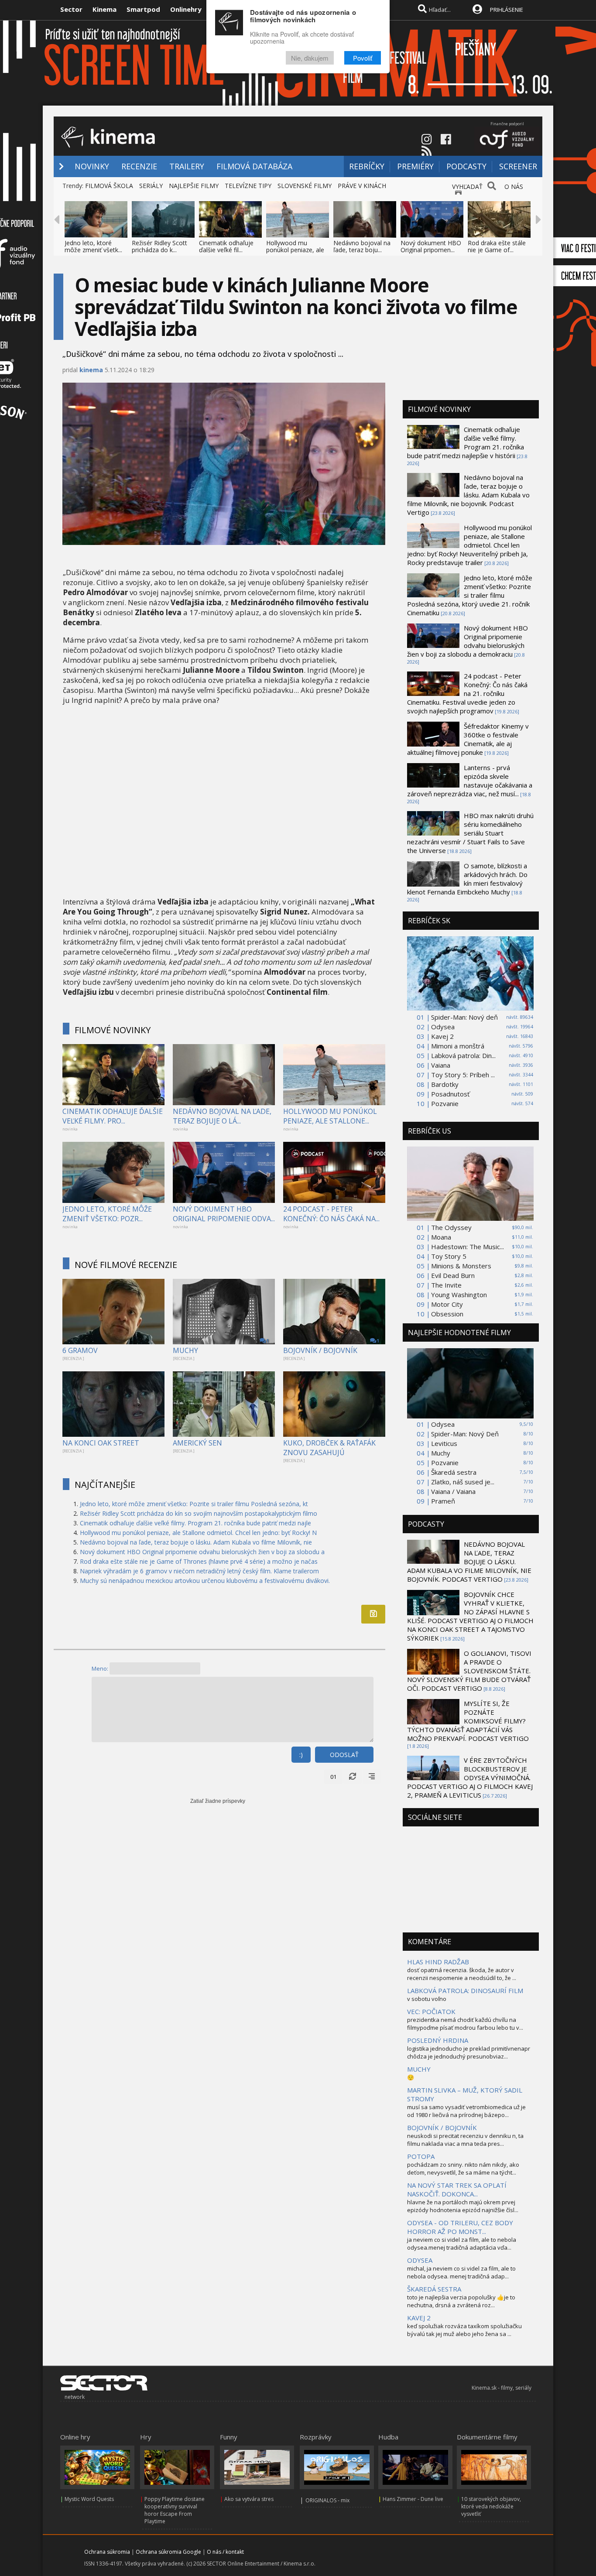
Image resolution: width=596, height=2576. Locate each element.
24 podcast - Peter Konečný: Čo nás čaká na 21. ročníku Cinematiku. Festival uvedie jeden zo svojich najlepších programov (467, 693)
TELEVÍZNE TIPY (248, 186)
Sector (71, 9)
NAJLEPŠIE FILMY (194, 186)
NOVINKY (92, 166)
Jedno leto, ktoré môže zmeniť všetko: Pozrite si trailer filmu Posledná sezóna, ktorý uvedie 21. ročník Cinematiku (470, 595)
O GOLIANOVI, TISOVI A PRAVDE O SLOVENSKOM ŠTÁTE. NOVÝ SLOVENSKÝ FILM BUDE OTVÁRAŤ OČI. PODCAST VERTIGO (469, 1671)
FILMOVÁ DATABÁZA (254, 166)
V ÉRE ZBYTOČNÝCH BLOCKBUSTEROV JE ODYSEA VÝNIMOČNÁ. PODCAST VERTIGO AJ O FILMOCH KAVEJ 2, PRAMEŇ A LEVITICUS (470, 1778)
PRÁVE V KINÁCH (362, 186)
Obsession (447, 1314)
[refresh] (353, 1777)
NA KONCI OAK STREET (101, 1443)
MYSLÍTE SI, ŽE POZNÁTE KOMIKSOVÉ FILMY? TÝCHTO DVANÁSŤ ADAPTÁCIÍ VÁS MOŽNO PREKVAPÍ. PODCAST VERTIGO (468, 1721)
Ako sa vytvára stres (249, 2499)
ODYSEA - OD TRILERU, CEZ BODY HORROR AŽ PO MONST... (460, 2227)
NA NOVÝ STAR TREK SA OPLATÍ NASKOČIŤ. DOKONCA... (457, 2189)
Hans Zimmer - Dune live (413, 2499)
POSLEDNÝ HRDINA (438, 2040)
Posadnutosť (450, 1094)
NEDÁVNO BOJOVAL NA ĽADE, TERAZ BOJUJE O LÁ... (222, 1116)
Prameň (443, 1501)
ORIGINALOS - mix (327, 2500)
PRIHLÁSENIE (507, 10)
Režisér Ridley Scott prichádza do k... (159, 246)
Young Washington (459, 1295)
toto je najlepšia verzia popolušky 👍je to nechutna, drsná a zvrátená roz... (461, 2301)
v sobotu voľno (427, 1999)
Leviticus (444, 1443)
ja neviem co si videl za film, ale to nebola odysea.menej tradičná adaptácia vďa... (462, 2244)
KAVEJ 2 (419, 2318)
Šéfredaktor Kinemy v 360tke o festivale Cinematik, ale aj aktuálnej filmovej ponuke (468, 739)
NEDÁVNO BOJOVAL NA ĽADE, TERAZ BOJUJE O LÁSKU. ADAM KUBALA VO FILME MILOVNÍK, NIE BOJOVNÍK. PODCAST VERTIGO (469, 1562)
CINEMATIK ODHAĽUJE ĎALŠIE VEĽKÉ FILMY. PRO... (113, 1116)
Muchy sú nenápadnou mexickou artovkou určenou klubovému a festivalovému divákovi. (205, 1581)
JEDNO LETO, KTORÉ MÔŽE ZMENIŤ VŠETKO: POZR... (107, 1214)
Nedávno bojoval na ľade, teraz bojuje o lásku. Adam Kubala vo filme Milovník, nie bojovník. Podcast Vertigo (468, 495)
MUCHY (185, 1350)
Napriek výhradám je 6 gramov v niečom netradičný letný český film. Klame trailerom (199, 1571)
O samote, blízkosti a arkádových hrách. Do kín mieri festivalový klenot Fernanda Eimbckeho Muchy (467, 879)
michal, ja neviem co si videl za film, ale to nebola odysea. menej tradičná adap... (461, 2272)
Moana (441, 1237)
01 (333, 1777)
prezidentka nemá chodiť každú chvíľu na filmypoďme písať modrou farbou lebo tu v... (465, 2024)
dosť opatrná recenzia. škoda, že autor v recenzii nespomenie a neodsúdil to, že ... (462, 1974)
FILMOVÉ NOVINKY (113, 1030)
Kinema (104, 9)
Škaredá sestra (454, 1472)
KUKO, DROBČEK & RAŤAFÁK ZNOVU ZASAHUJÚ (329, 1448)
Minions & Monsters (461, 1266)
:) (301, 1755)
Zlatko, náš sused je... (463, 1482)
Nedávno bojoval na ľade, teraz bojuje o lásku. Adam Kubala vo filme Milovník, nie (196, 1542)
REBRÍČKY (367, 166)
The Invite (446, 1285)
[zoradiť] (372, 1777)
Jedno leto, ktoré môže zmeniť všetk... (93, 246)
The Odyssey (451, 1227)
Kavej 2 (442, 1036)
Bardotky (445, 1084)
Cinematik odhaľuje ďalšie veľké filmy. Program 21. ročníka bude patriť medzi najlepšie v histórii (466, 442)
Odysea (443, 1027)
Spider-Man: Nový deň (464, 1017)
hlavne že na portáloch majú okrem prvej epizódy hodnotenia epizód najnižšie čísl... (463, 2206)
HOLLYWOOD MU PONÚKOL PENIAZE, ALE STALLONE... (330, 1116)
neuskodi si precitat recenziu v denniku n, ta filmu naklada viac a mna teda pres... (465, 2140)
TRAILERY (187, 166)
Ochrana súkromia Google (168, 2552)
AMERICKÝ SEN (197, 1443)
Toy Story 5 (449, 1256)
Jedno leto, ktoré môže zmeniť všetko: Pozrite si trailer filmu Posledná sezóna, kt (194, 1504)
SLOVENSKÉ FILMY (305, 186)
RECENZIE (139, 166)
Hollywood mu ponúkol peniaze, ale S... (295, 250)
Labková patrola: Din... (463, 1055)
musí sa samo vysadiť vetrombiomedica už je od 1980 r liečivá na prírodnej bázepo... (466, 2111)
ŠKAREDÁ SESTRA (434, 2289)
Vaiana (441, 1065)
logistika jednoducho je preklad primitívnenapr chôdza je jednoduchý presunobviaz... (469, 2052)
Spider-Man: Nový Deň (465, 1434)
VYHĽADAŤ (467, 187)
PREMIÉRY (415, 166)
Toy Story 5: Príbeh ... (463, 1075)
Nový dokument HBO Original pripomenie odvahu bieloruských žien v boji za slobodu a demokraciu (468, 641)
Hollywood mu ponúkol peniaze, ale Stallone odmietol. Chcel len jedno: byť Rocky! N (198, 1533)
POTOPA (421, 2156)
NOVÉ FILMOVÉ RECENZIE (126, 1265)
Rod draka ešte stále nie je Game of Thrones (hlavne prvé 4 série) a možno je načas (199, 1561)
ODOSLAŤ (344, 1755)
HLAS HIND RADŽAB (438, 1962)
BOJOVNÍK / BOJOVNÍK (320, 1350)
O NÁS (514, 187)
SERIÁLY (151, 186)
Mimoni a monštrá (458, 1046)
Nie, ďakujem (310, 58)
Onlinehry (186, 9)
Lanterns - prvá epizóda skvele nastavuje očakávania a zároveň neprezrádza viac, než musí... (470, 781)
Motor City (447, 1304)
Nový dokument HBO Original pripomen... (431, 246)
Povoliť (363, 58)
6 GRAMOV (80, 1350)
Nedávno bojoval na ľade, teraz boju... (362, 246)
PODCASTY (466, 166)
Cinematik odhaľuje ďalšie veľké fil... (226, 246)
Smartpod (143, 9)
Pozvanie (445, 1103)
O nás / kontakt (225, 2552)
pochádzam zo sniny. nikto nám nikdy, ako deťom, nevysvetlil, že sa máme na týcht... (463, 2168)
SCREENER (518, 166)
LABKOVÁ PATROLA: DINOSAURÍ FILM (465, 1990)
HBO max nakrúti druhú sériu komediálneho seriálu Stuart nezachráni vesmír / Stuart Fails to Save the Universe (470, 833)
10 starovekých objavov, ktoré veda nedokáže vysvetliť (491, 2506)
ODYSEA (420, 2260)
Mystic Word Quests (89, 2499)
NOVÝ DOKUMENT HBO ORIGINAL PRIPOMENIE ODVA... (224, 1214)
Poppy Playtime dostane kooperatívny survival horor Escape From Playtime (175, 2510)
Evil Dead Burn (453, 1275)
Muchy (441, 1453)
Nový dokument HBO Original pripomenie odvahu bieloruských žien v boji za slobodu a (202, 1552)
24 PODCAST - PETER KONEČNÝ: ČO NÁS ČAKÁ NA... (331, 1214)
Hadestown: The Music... (468, 1247)
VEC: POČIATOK (431, 2011)
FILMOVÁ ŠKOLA (109, 186)
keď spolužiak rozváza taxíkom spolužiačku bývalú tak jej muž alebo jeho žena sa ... (464, 2330)
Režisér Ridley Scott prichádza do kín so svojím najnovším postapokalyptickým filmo (199, 1513)
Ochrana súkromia (107, 2552)
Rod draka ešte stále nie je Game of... (497, 246)
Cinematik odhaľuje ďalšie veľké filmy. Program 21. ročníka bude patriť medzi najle (195, 1523)
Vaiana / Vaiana (453, 1491)
